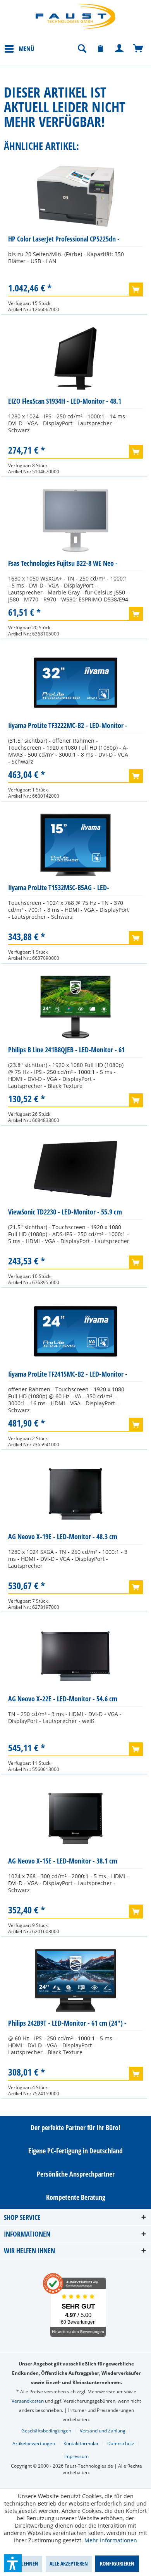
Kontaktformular (81, 2443)
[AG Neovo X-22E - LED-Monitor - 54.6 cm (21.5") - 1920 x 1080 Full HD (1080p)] (75, 1656)
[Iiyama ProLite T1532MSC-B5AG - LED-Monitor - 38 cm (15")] (75, 845)
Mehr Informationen (111, 2540)
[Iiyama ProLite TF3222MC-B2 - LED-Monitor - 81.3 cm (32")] (75, 683)
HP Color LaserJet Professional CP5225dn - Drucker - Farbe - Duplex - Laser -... (64, 241)
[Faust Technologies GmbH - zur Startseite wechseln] (75, 16)
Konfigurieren (117, 2563)
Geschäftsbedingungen (46, 2431)
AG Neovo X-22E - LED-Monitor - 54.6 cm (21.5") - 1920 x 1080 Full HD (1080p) (63, 1700)
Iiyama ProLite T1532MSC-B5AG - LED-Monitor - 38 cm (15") (59, 889)
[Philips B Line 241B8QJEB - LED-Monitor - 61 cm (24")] (75, 1007)
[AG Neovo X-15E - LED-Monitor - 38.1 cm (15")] (75, 1818)
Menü (27, 49)
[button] (13, 2563)
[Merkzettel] (101, 49)
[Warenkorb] (139, 49)
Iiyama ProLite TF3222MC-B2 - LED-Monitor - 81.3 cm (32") (68, 727)
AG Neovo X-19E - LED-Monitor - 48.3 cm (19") (63, 1538)
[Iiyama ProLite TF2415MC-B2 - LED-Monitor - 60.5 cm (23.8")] (75, 1331)
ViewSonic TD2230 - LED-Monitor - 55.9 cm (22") (65, 1213)
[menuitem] (19, 48)
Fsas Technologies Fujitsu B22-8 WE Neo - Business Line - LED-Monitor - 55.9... (63, 565)
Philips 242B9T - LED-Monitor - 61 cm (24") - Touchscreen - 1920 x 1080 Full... (67, 2025)
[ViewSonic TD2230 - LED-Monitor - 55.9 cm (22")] (75, 1169)
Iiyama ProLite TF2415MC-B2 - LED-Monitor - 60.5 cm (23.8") (68, 1376)
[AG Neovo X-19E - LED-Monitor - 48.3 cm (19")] (75, 1494)
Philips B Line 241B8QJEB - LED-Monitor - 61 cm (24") (66, 1051)
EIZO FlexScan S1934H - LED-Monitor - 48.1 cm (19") (65, 403)
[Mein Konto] (120, 49)
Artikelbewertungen (34, 2443)
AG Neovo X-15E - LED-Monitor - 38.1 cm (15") (63, 1863)
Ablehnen (27, 2563)
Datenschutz (121, 2443)
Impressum (76, 2456)
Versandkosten (28, 2401)
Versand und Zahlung (103, 2431)
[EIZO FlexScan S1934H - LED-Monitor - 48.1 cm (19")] (75, 358)
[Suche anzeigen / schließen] (82, 49)
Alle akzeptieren (69, 2563)
